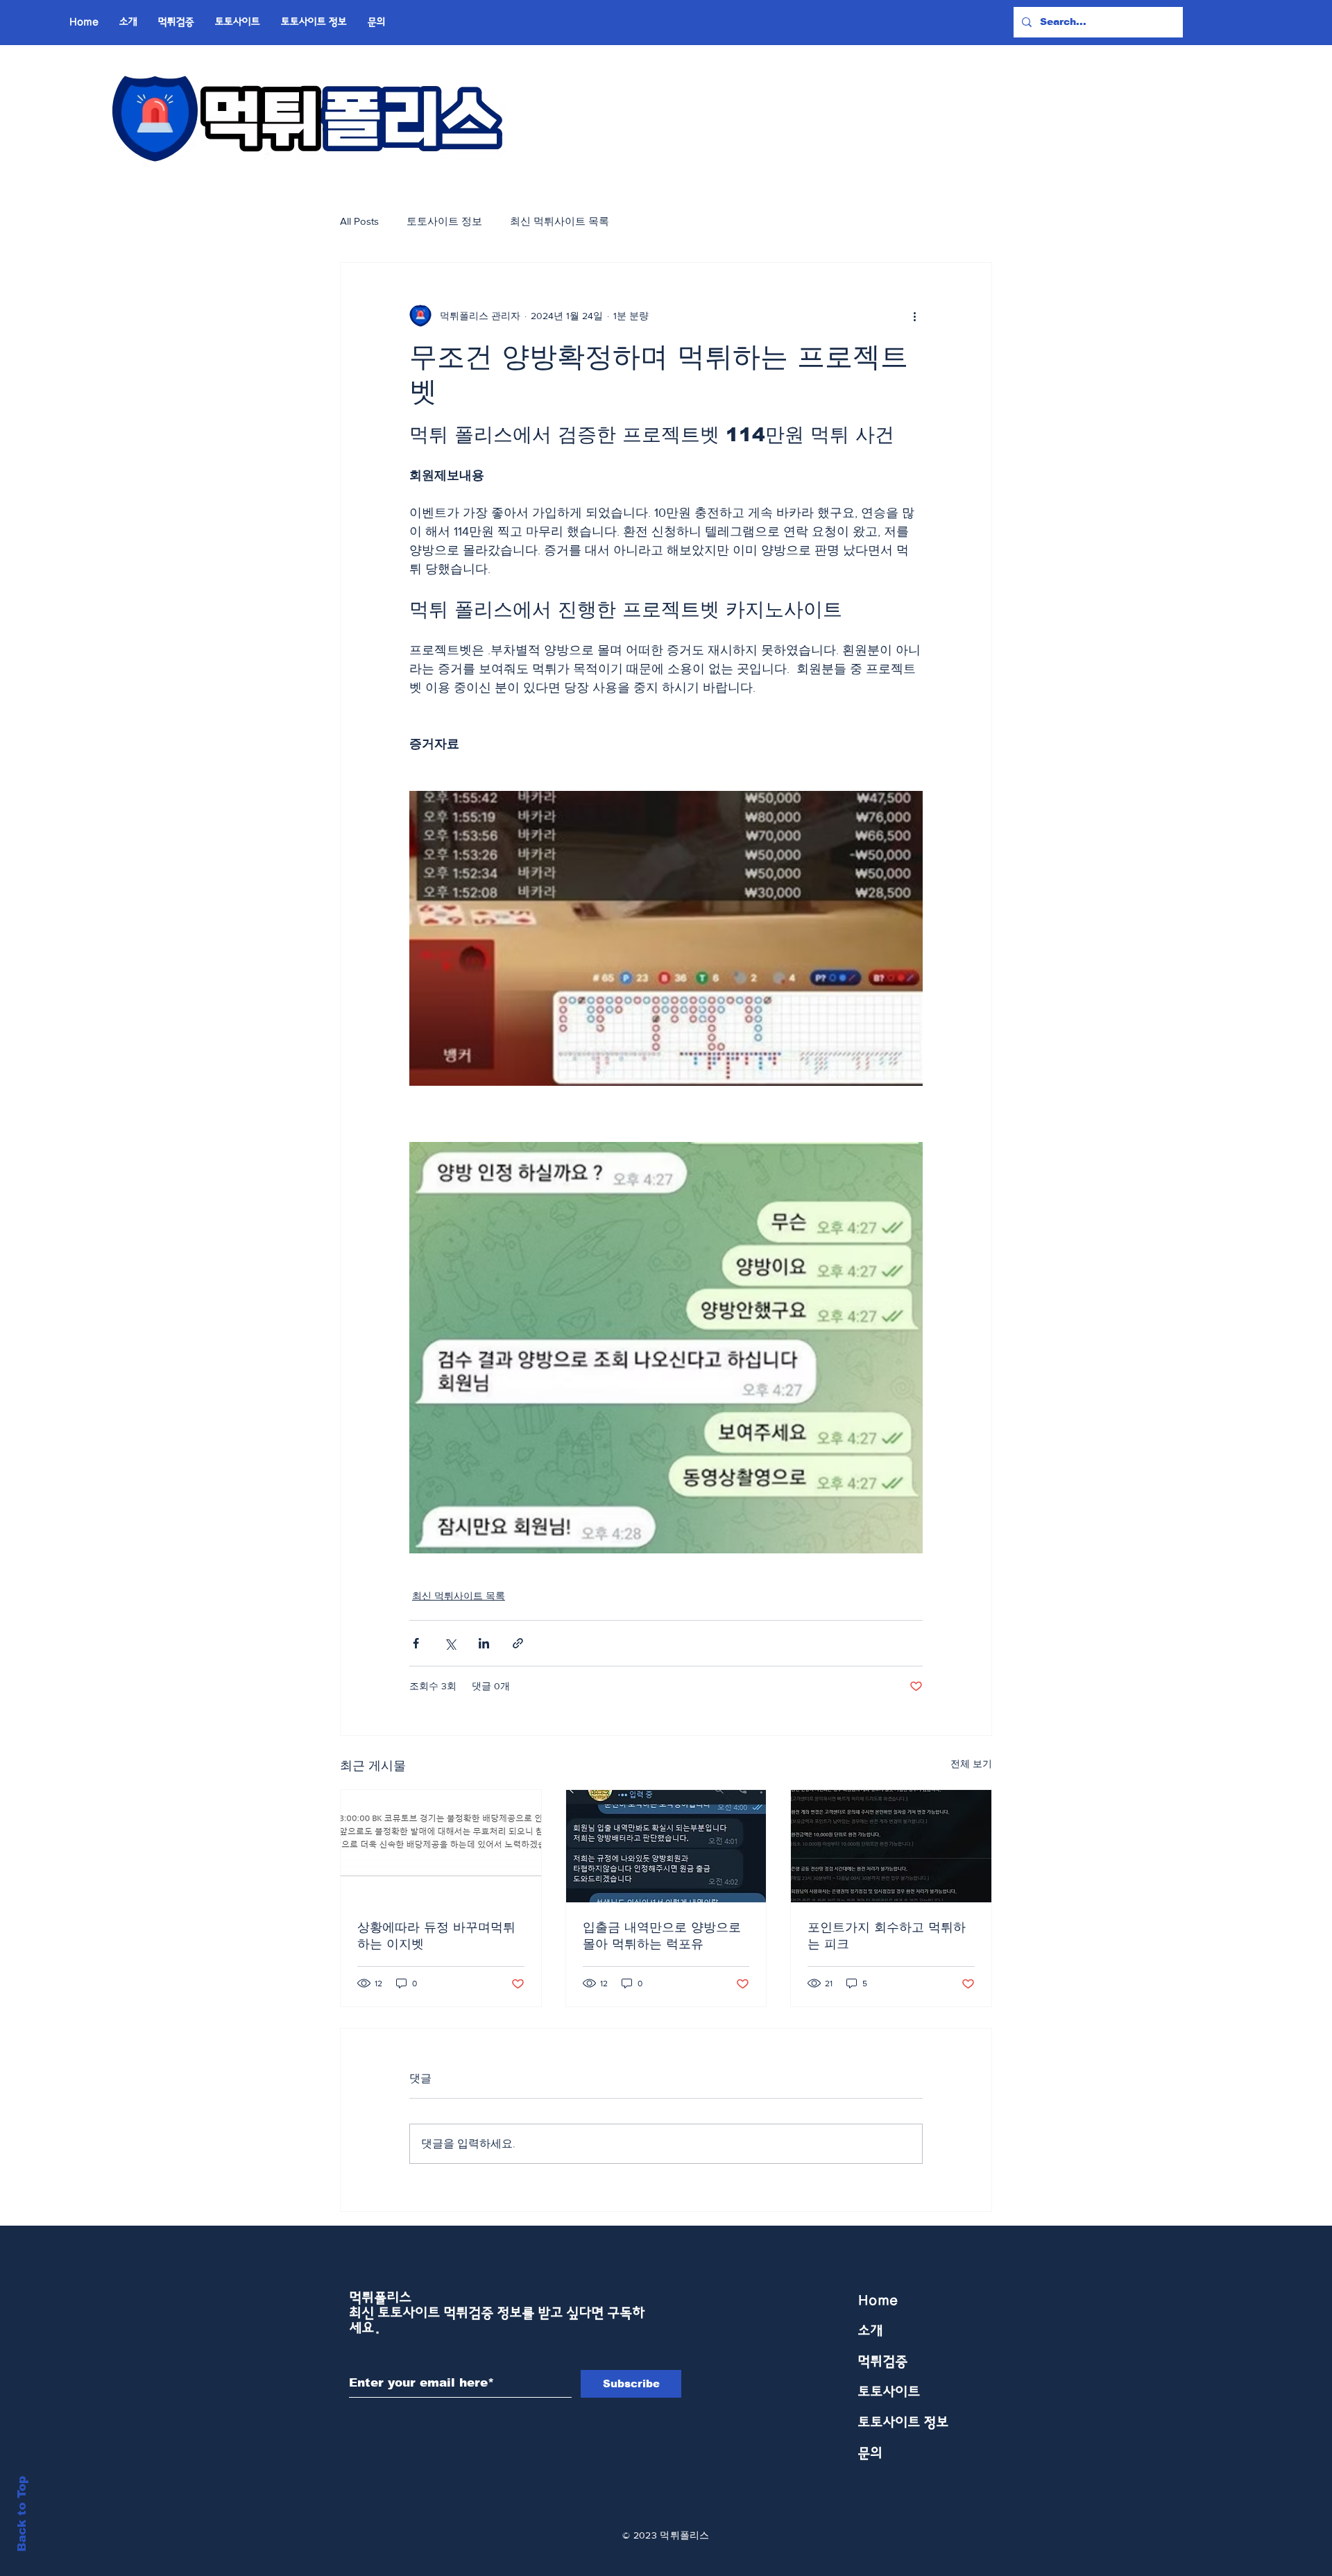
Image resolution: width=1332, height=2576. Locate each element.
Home (878, 2301)
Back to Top (22, 2514)
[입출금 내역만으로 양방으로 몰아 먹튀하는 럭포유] (666, 1846)
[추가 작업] (914, 316)
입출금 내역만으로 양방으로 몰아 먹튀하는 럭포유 (662, 1936)
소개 (871, 2331)
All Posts (359, 221)
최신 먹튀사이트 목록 (560, 221)
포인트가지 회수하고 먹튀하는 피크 (887, 1936)
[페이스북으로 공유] (416, 1643)
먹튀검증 (883, 2362)
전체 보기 (971, 1764)
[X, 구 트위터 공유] (450, 1643)
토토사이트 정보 (444, 221)
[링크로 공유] (518, 1643)
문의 (871, 2453)
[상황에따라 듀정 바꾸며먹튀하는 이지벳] (441, 1846)
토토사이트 (889, 2392)
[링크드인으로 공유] (484, 1643)
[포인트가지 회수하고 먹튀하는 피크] (891, 1846)
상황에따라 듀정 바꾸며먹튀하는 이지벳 (436, 1936)
